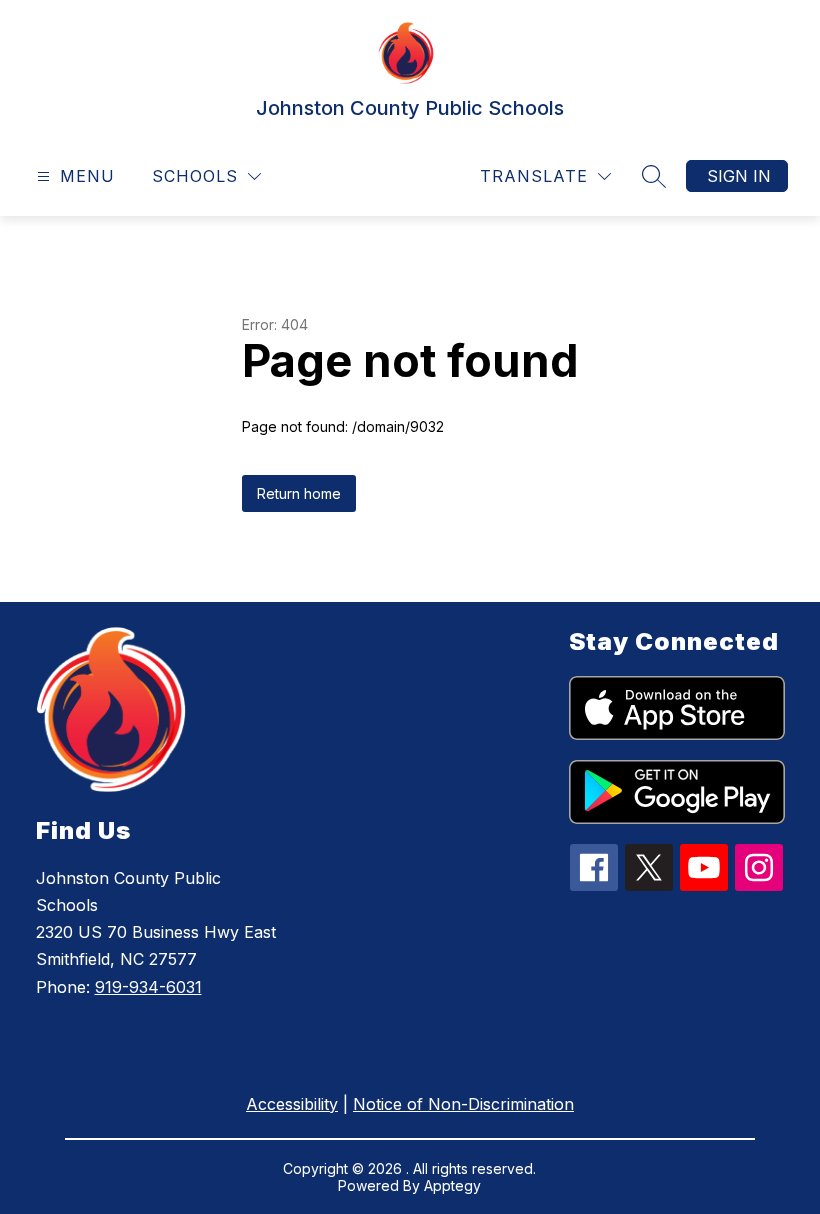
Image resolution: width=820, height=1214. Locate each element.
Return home (299, 493)
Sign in (739, 176)
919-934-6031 (148, 987)
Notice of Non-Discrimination (463, 1104)
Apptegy (452, 1185)
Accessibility (292, 1104)
